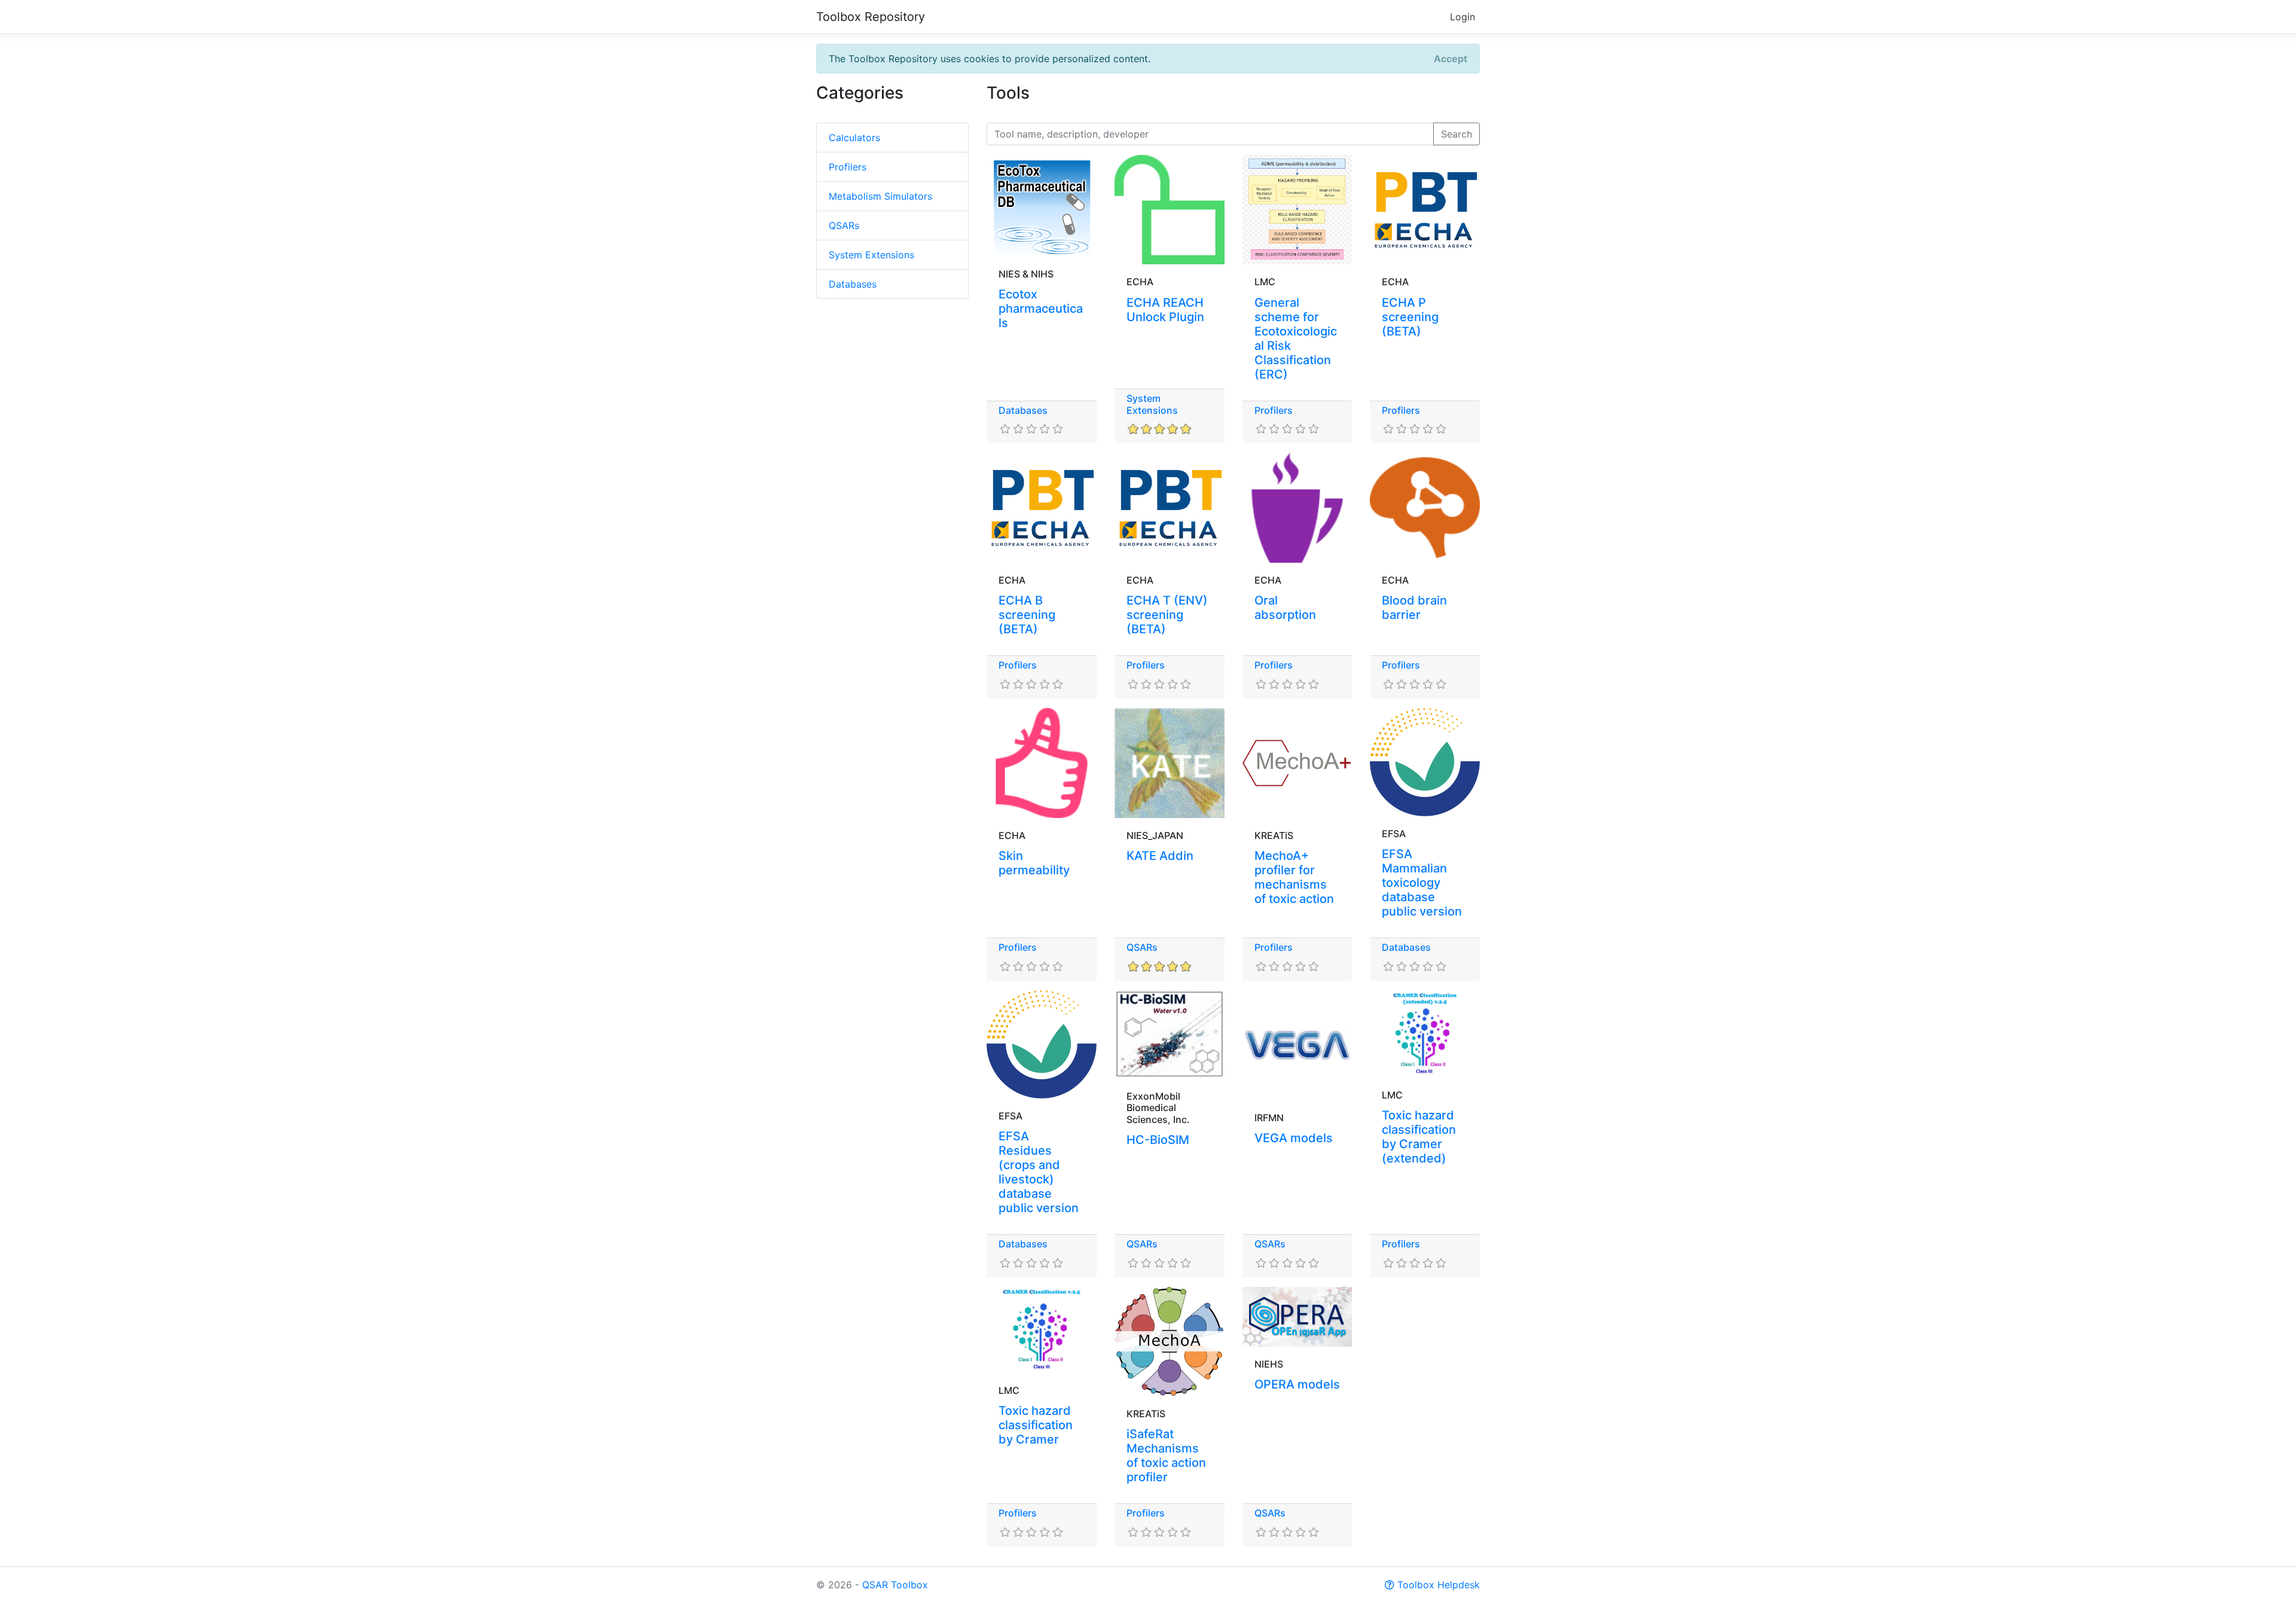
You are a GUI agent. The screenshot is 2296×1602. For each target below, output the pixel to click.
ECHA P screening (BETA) (1410, 317)
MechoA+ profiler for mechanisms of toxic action (1294, 877)
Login (1463, 17)
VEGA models (1294, 1138)
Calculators (854, 138)
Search (1457, 134)
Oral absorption (1285, 608)
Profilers (848, 167)
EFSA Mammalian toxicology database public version (1422, 883)
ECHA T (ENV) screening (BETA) (1167, 615)
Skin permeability (1034, 863)
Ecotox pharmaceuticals (1041, 309)
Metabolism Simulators (880, 196)
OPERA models (1297, 1384)
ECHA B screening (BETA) (1027, 615)
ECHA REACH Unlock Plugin (1165, 310)
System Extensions (871, 255)
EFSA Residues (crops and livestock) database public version (1039, 1172)
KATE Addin (1160, 856)
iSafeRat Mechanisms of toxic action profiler (1166, 1455)
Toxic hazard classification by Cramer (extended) (1419, 1137)
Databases (853, 284)
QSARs (844, 225)
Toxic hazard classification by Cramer (1036, 1425)
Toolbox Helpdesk (1437, 1585)
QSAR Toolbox (895, 1585)
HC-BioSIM (1158, 1140)
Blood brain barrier (1414, 608)
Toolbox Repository (871, 17)
